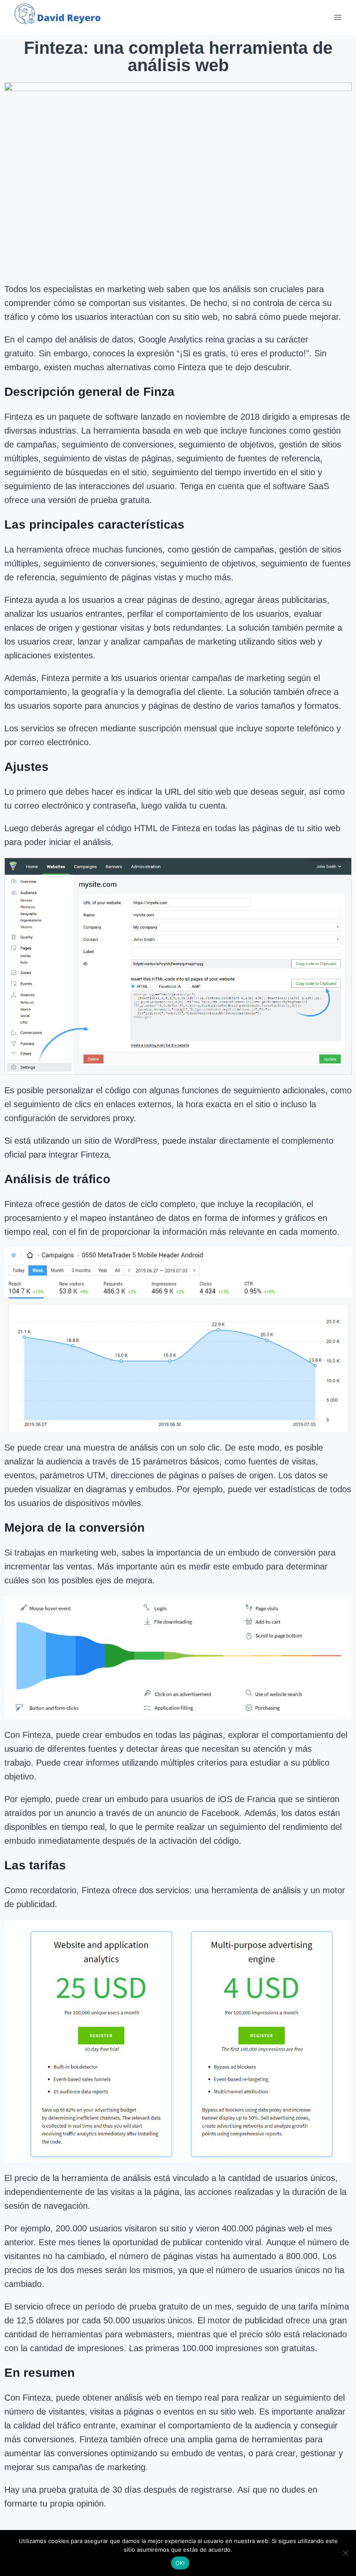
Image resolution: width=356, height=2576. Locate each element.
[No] (345, 2553)
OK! (180, 2563)
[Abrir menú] (338, 17)
